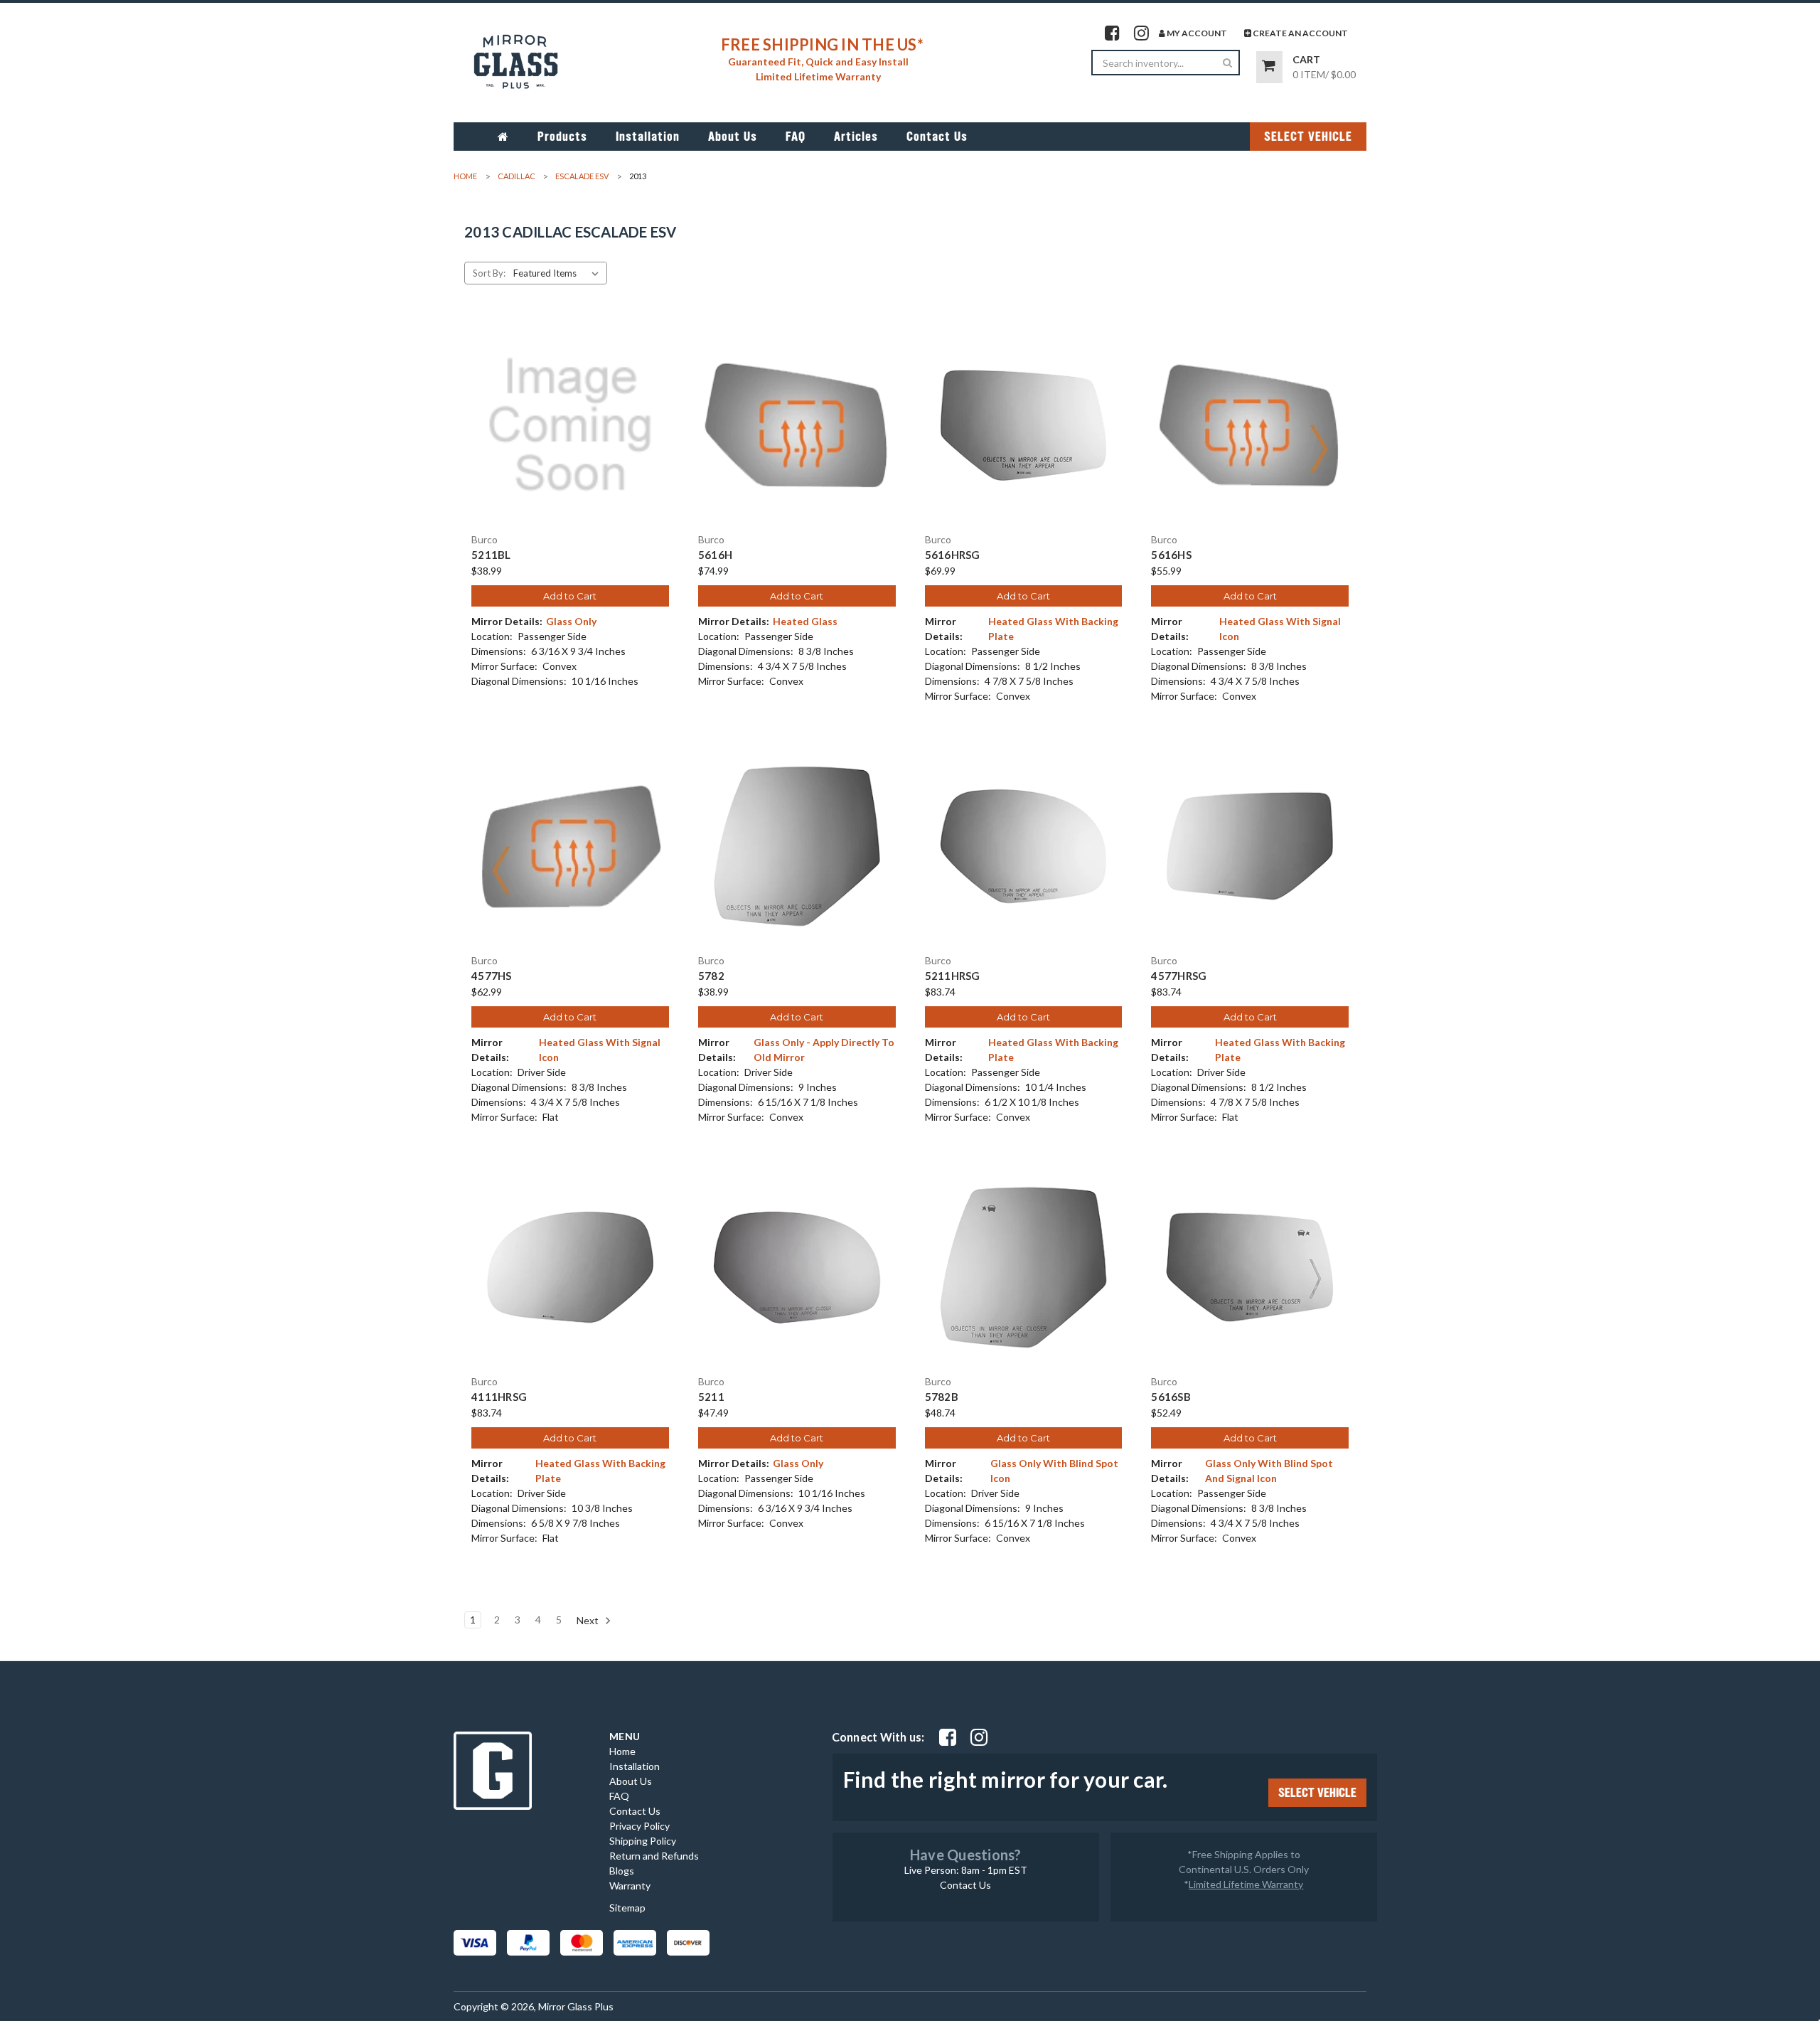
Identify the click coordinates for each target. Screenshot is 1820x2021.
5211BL (491, 555)
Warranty (630, 1886)
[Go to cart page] (1269, 67)
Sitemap (627, 1908)
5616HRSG (953, 555)
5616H (715, 555)
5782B (942, 1397)
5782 (711, 976)
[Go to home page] (503, 137)
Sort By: (489, 273)
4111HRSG (499, 1397)
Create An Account (1300, 33)
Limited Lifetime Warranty (1246, 1884)
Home (622, 1751)
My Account (1196, 33)
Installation (648, 137)
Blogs (622, 1871)
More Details (570, 437)
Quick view (570, 412)
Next (589, 1620)
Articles (856, 137)
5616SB (1171, 1397)
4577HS (492, 976)
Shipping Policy (643, 1841)
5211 (711, 1397)
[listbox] (559, 273)
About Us (733, 137)
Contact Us (937, 137)
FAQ (796, 137)
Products (562, 137)
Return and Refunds (654, 1856)
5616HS (1171, 555)
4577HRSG (1179, 976)
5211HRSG (953, 976)
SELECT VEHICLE (1308, 137)
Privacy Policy (639, 1826)
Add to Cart (570, 596)
